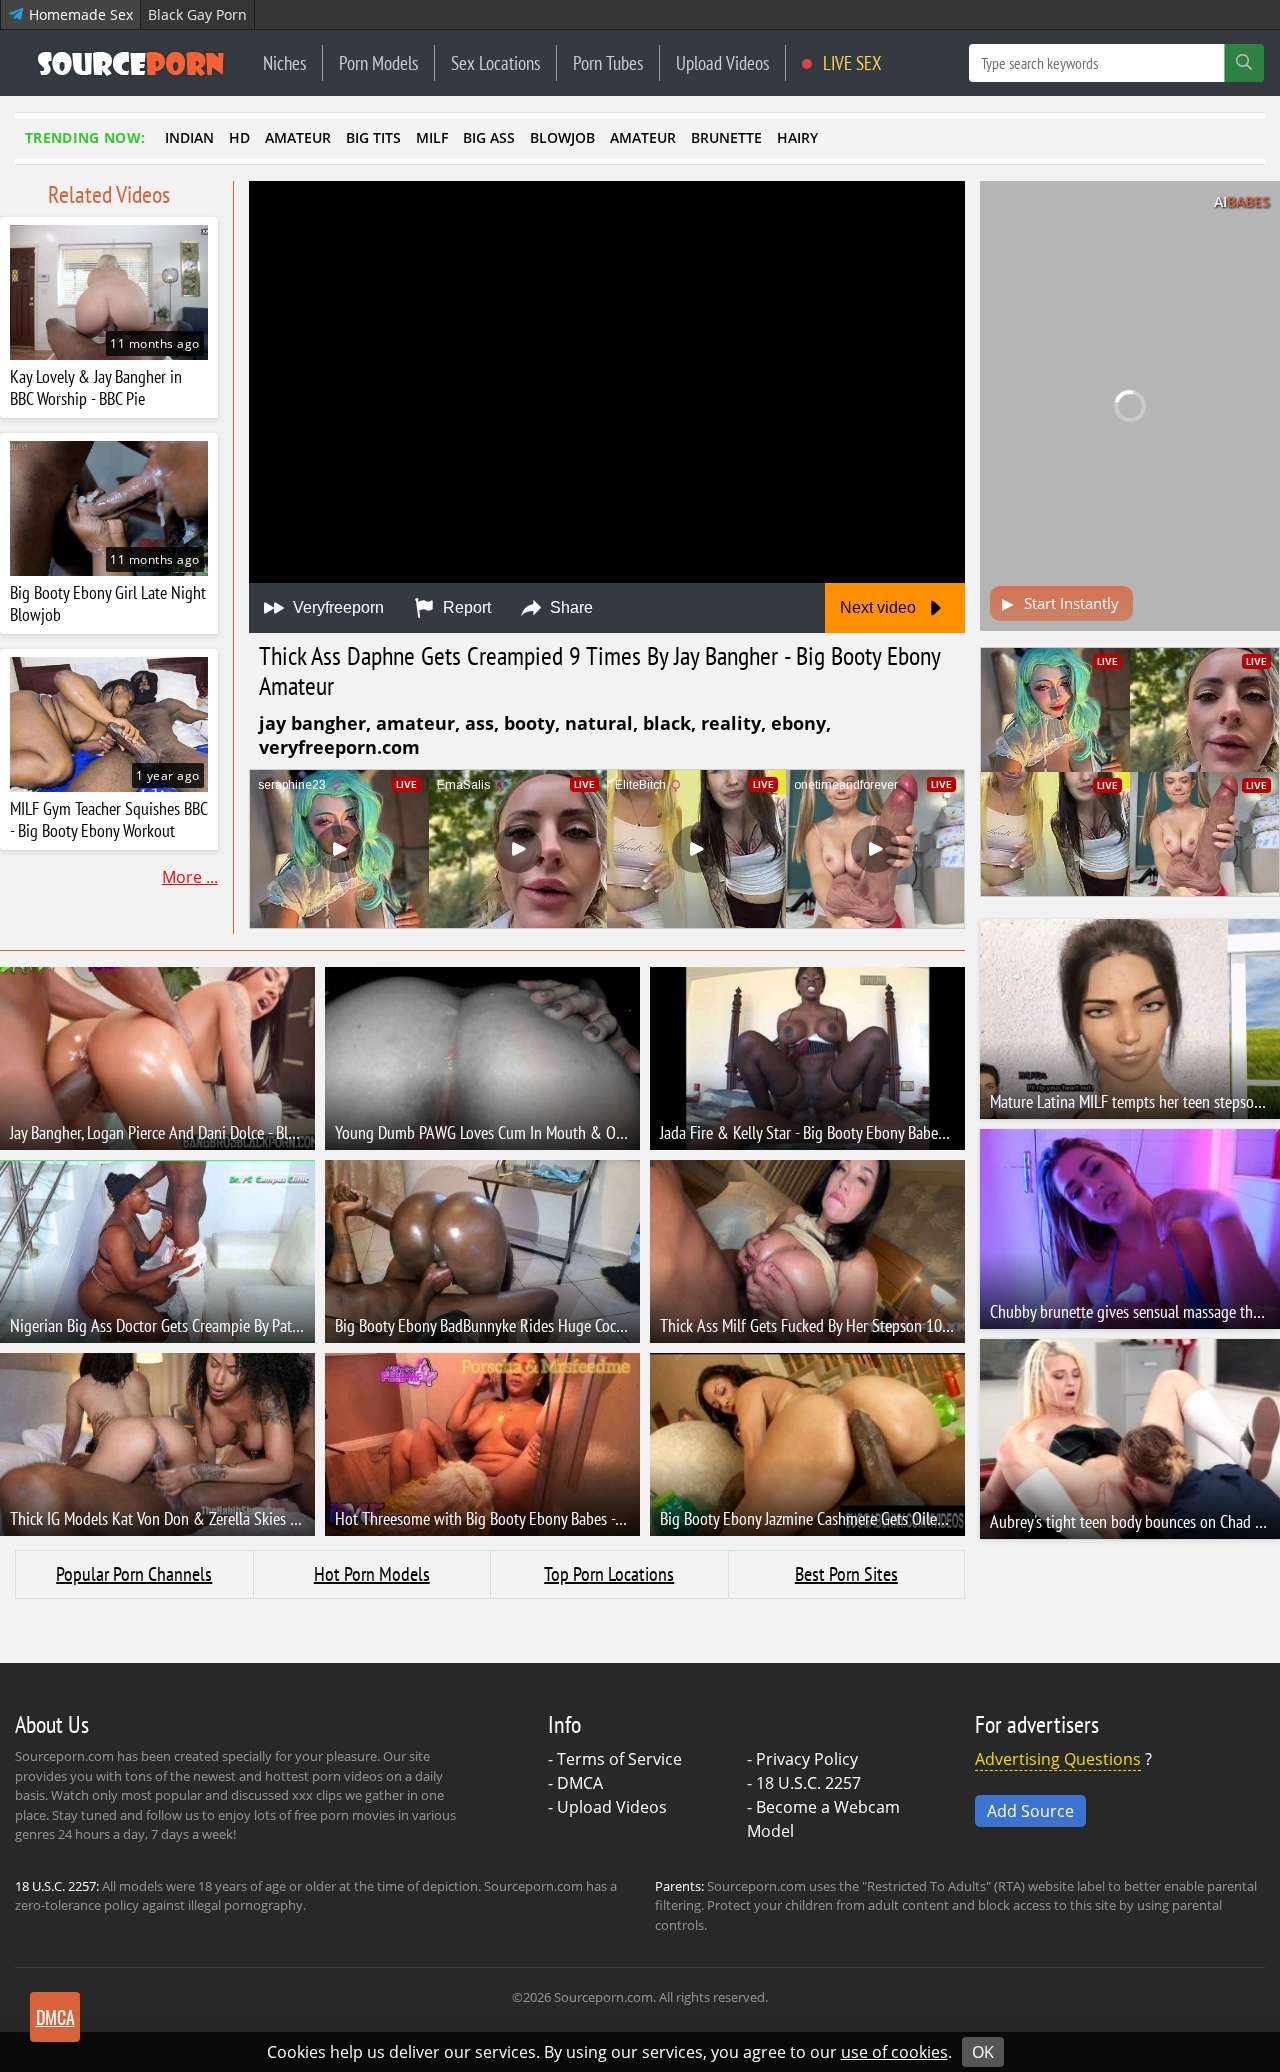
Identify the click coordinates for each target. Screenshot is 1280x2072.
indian (189, 137)
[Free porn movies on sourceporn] (131, 63)
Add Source (1030, 1811)
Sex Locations (495, 62)
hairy (797, 137)
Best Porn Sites (846, 1574)
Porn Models (378, 62)
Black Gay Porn (197, 14)
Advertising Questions (1058, 1759)
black (667, 723)
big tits (373, 137)
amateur (298, 137)
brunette (726, 137)
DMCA (580, 1783)
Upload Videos (722, 62)
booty (529, 723)
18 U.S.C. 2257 (808, 1783)
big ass (489, 137)
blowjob (562, 137)
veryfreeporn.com (339, 747)
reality (731, 723)
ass (479, 723)
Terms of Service (619, 1759)
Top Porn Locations (609, 1574)
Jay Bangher (312, 723)
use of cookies (894, 2052)
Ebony (798, 723)
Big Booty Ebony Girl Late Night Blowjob (108, 604)
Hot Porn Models (372, 1574)
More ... (190, 877)
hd (239, 137)
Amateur (415, 723)
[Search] (1244, 63)
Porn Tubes (608, 62)
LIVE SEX (850, 62)
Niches (284, 62)
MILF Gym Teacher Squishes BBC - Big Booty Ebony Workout (108, 820)
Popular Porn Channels (134, 1574)
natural (599, 723)
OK (983, 2052)
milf (432, 137)
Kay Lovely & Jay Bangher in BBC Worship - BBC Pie (96, 388)
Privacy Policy (807, 1759)
